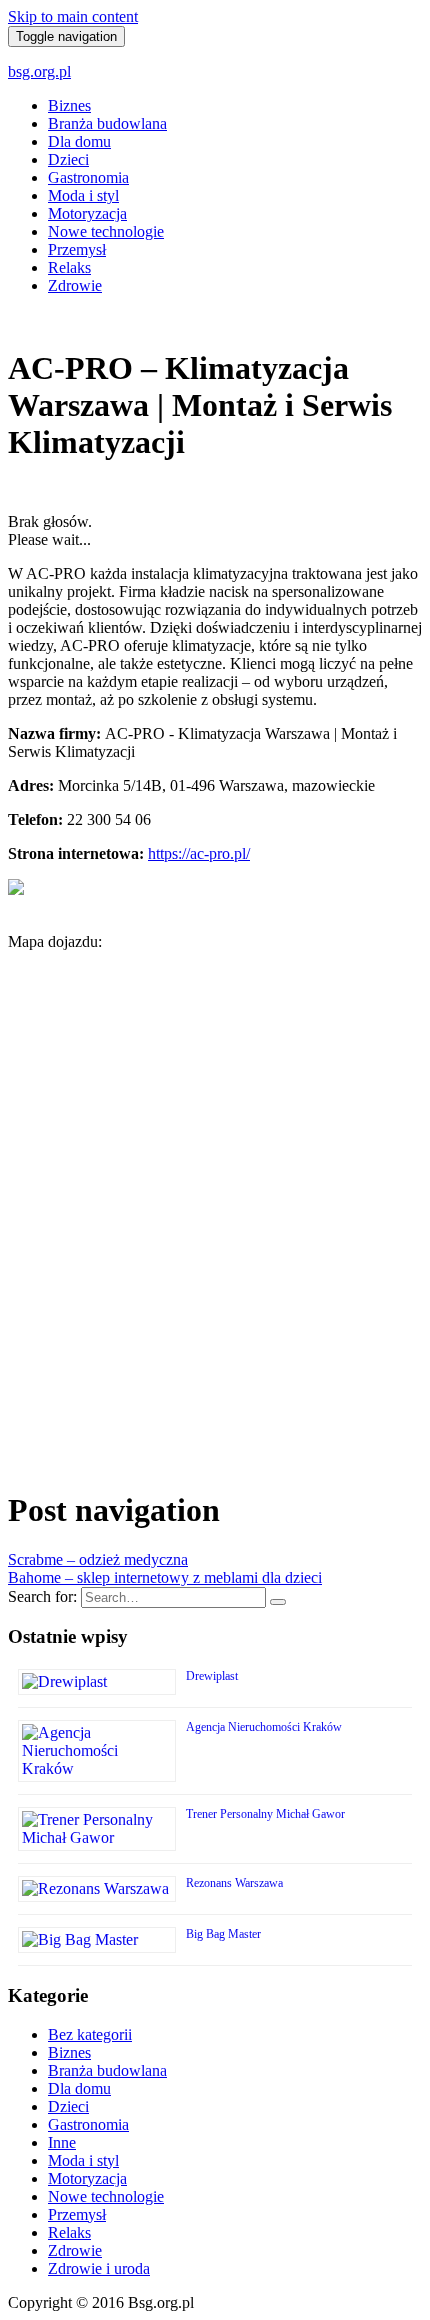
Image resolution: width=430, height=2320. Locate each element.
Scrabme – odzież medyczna (98, 1559)
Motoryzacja (87, 213)
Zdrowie (75, 285)
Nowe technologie (106, 231)
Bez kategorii (90, 2034)
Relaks (69, 267)
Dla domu (79, 141)
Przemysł (77, 249)
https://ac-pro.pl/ (199, 853)
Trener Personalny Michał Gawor (265, 1814)
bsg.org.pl (39, 71)
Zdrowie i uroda (99, 2268)
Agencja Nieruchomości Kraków (264, 1727)
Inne (62, 2142)
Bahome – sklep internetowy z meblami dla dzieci (165, 1577)
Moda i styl (83, 195)
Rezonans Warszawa (234, 1883)
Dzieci (68, 159)
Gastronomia (88, 177)
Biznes (69, 105)
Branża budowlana (107, 123)
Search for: (42, 1596)
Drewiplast (212, 1676)
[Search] (278, 1602)
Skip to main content (73, 16)
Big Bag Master (223, 1934)
